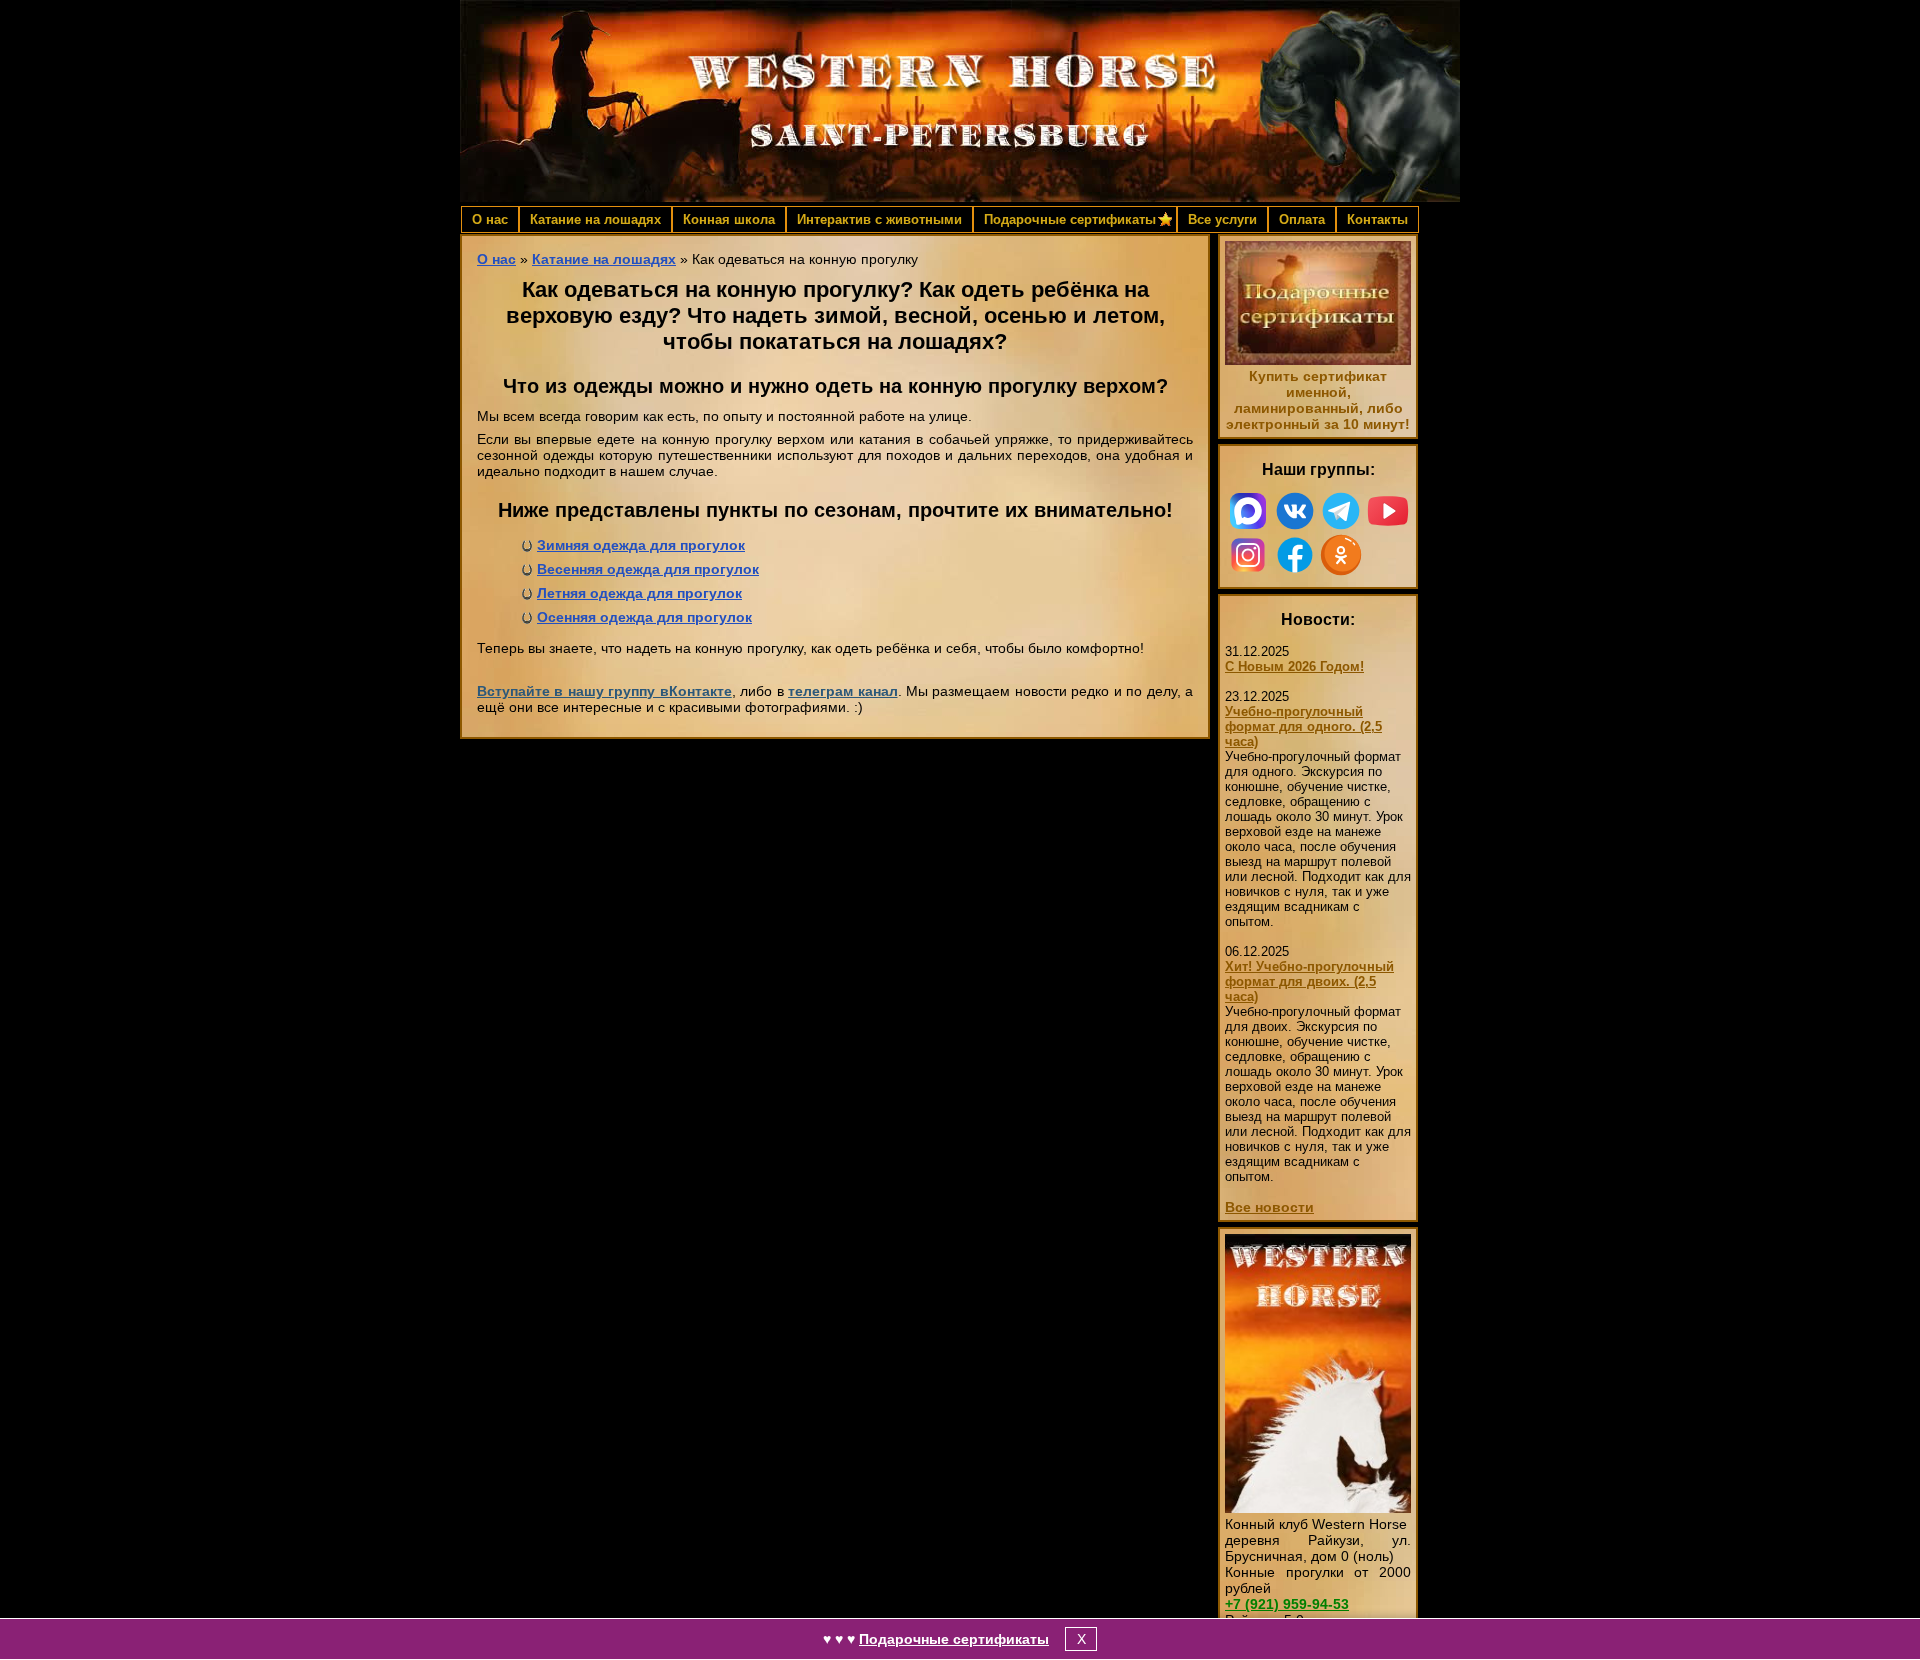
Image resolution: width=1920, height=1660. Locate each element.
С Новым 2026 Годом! (1294, 666)
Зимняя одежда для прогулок (641, 545)
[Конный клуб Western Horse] (960, 101)
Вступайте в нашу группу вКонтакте (604, 691)
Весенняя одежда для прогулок (648, 569)
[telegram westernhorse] (1341, 511)
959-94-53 (1287, 1604)
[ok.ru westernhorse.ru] (1341, 555)
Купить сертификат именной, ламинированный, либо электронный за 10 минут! (1318, 400)
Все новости (1269, 1207)
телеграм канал (842, 691)
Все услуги (1222, 219)
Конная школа (729, 219)
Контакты (1377, 219)
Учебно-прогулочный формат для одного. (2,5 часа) (1303, 726)
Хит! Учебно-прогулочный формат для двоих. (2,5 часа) (1309, 981)
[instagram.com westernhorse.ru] (1248, 555)
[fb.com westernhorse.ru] (1295, 555)
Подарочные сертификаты (954, 1639)
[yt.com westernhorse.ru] (1388, 511)
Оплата (1302, 219)
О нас (490, 219)
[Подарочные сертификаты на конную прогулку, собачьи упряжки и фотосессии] (1318, 360)
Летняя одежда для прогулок (639, 593)
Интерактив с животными (879, 219)
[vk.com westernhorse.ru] (1295, 511)
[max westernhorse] (1248, 511)
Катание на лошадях (595, 219)
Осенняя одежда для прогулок (644, 617)
